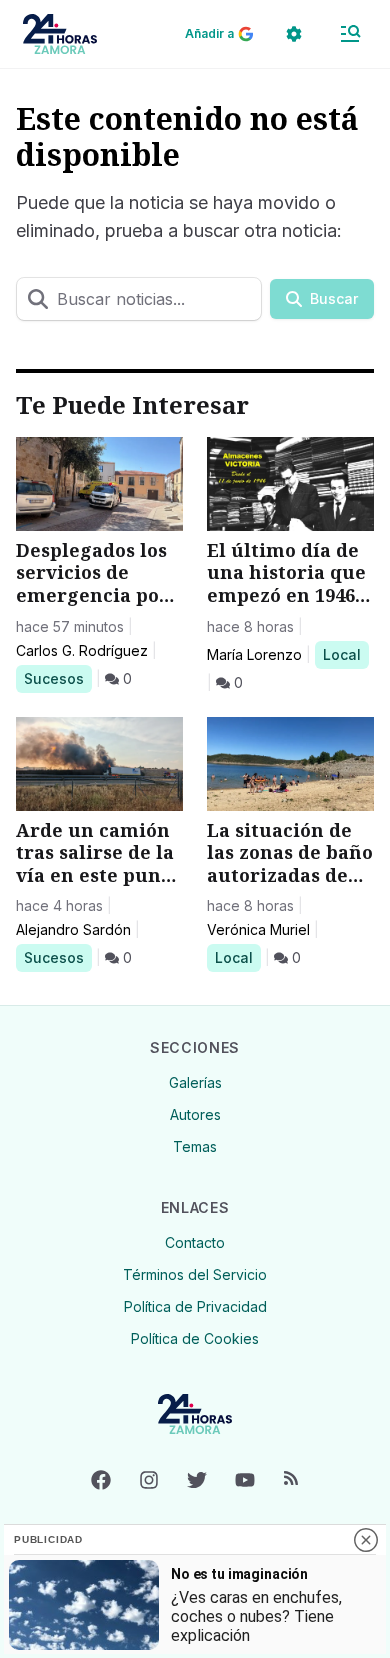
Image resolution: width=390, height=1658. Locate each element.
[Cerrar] (366, 1540)
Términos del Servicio (195, 1274)
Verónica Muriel (258, 929)
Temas (195, 1146)
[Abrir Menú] (350, 34)
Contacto (195, 1242)
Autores (195, 1114)
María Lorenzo (254, 654)
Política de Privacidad (195, 1306)
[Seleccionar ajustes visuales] (294, 34)
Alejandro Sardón (73, 929)
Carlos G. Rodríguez (82, 650)
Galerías (195, 1082)
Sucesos (57, 678)
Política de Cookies (195, 1338)
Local (345, 654)
